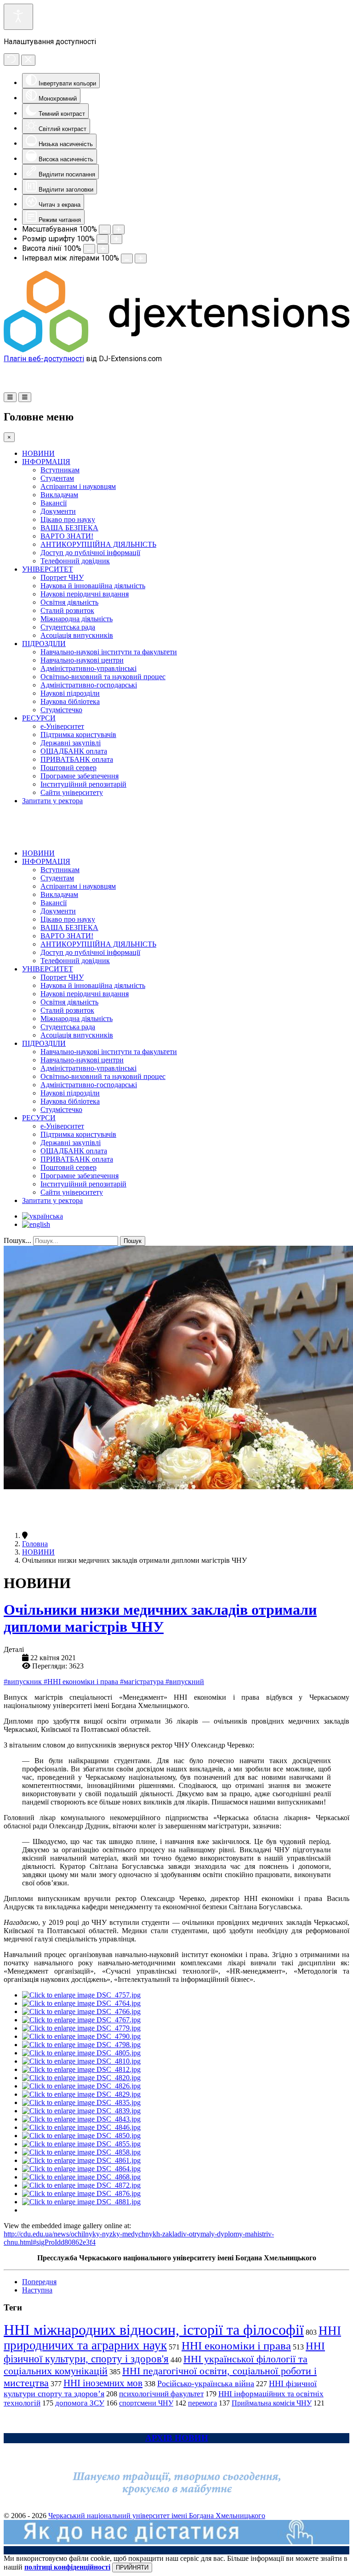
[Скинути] (11, 60)
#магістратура (143, 1682)
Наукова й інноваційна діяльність (93, 586)
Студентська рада (68, 627)
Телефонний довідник (75, 561)
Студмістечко (61, 710)
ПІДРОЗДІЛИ (44, 644)
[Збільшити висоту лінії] (103, 249)
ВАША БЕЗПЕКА (69, 528)
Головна (35, 1544)
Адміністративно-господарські (89, 685)
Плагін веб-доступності (44, 359)
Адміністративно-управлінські (88, 668)
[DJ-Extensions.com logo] (176, 350)
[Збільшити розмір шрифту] (116, 239)
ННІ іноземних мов (103, 2383)
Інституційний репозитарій (83, 784)
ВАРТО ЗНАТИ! (67, 536)
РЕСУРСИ (39, 718)
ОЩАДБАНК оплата (74, 751)
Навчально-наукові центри (82, 660)
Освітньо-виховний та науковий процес (103, 677)
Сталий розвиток (67, 610)
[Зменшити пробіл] (127, 258)
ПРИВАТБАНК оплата (77, 759)
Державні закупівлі (71, 743)
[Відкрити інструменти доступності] (18, 17)
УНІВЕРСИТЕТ (48, 569)
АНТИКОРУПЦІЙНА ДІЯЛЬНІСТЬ (98, 544)
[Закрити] (28, 60)
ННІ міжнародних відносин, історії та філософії (154, 2330)
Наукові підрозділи (70, 693)
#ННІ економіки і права (82, 1682)
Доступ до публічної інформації (90, 553)
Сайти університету (72, 792)
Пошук (133, 1241)
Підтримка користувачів (78, 735)
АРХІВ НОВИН (177, 2438)
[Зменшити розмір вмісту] (105, 230)
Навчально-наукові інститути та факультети (109, 652)
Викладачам (59, 495)
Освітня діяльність (69, 602)
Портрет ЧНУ (62, 577)
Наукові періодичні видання (85, 594)
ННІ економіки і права (236, 2346)
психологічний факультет (161, 2394)
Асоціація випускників (77, 635)
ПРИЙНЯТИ (132, 2567)
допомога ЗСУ (80, 2403)
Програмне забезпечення (80, 776)
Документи (58, 511)
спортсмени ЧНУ (146, 2403)
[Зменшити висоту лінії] (89, 249)
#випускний (185, 1682)
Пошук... (17, 1240)
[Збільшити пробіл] (141, 258)
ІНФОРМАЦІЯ (46, 462)
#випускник (24, 1682)
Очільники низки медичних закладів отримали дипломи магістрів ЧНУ (160, 1618)
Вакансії (54, 503)
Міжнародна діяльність (77, 619)
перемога (202, 2403)
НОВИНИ (38, 453)
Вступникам (60, 470)
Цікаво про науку (68, 519)
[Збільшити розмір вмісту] (119, 230)
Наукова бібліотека (70, 701)
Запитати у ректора (52, 801)
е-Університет (62, 726)
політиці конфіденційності (67, 2567)
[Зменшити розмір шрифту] (102, 239)
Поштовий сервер (68, 768)
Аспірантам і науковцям (78, 486)
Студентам (57, 478)
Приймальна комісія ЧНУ (272, 2403)
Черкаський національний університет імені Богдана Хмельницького (157, 2516)
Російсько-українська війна (206, 2383)
